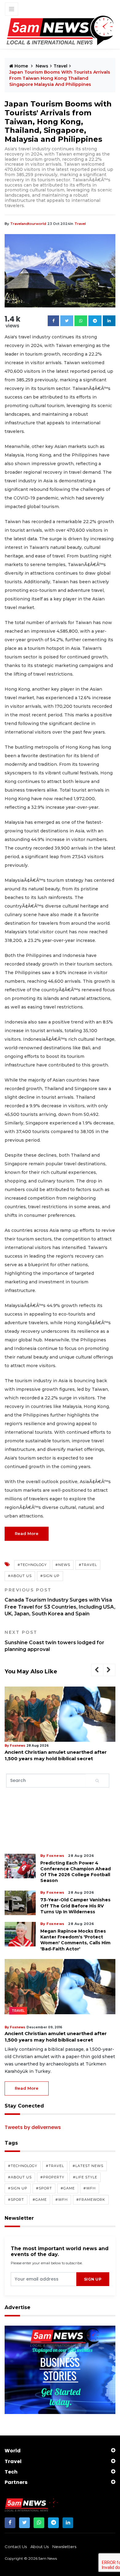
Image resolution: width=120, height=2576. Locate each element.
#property (52, 2177)
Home (21, 66)
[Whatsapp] (81, 321)
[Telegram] (95, 321)
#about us (20, 1576)
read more (27, 2088)
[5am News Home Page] (60, 31)
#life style (85, 2177)
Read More (27, 1533)
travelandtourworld (28, 224)
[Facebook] (53, 321)
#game (68, 2188)
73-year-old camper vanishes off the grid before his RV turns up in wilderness (75, 1906)
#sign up (50, 1576)
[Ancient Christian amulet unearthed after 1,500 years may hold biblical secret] (60, 1714)
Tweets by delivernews (33, 2127)
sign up (93, 2279)
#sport (44, 2188)
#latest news (88, 2166)
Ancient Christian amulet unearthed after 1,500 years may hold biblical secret (56, 1755)
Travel (60, 66)
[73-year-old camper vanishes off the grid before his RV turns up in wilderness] (20, 1903)
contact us (16, 2547)
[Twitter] (67, 321)
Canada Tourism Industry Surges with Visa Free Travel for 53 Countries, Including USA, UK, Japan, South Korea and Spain (60, 1602)
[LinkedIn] (68, 2523)
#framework (91, 2200)
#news (63, 1565)
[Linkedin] (109, 321)
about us (40, 2547)
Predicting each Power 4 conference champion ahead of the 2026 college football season (76, 1872)
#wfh (90, 2188)
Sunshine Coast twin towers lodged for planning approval (54, 1641)
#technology (32, 1565)
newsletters (64, 2547)
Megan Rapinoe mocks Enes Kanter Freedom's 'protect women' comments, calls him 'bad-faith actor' (75, 1940)
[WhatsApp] (39, 2523)
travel (80, 224)
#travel (88, 1565)
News (42, 66)
